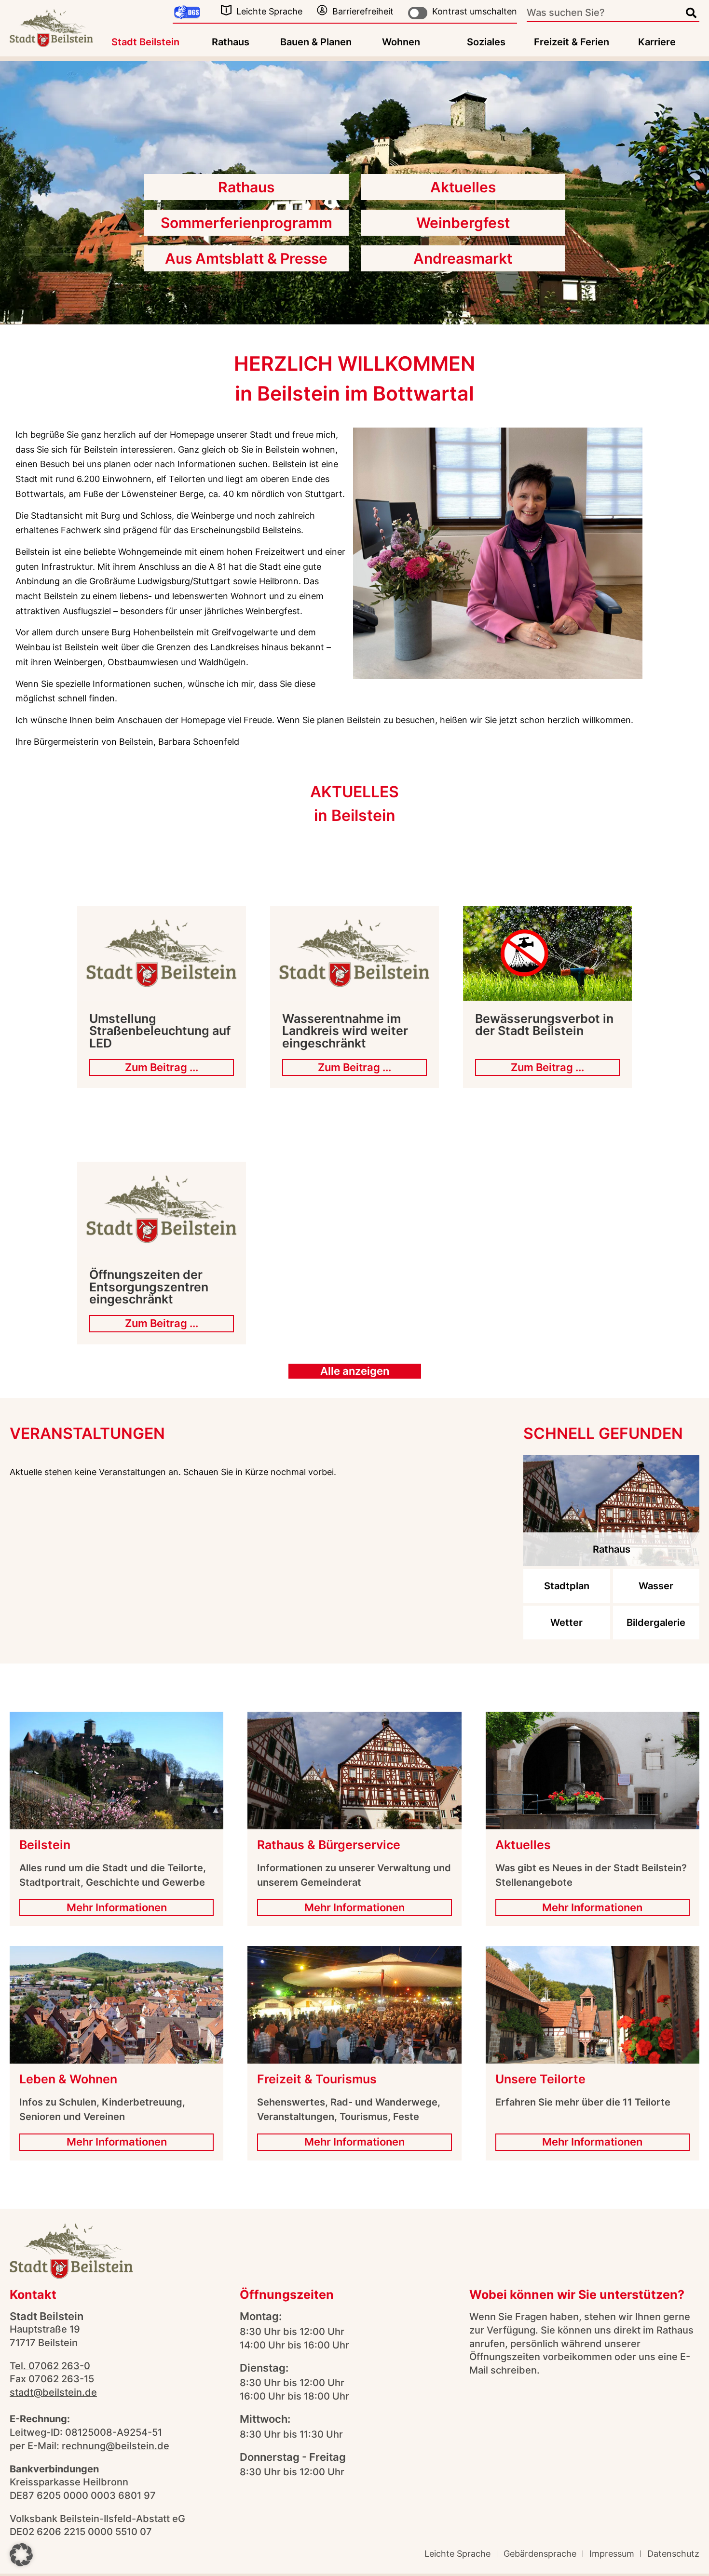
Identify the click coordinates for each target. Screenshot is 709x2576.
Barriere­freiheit (363, 11)
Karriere (657, 42)
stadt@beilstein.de (53, 2392)
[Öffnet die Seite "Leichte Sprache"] (226, 10)
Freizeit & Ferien (572, 42)
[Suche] (691, 13)
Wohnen (401, 42)
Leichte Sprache (269, 11)
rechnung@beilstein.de (116, 2446)
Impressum (612, 2554)
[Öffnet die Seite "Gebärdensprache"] (187, 13)
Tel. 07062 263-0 (50, 2366)
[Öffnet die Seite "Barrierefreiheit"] (322, 10)
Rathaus (231, 42)
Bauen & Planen (316, 42)
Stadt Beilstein (145, 42)
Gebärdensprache (540, 2554)
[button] (21, 2555)
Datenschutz (673, 2554)
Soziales (486, 42)
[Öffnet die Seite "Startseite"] (51, 28)
